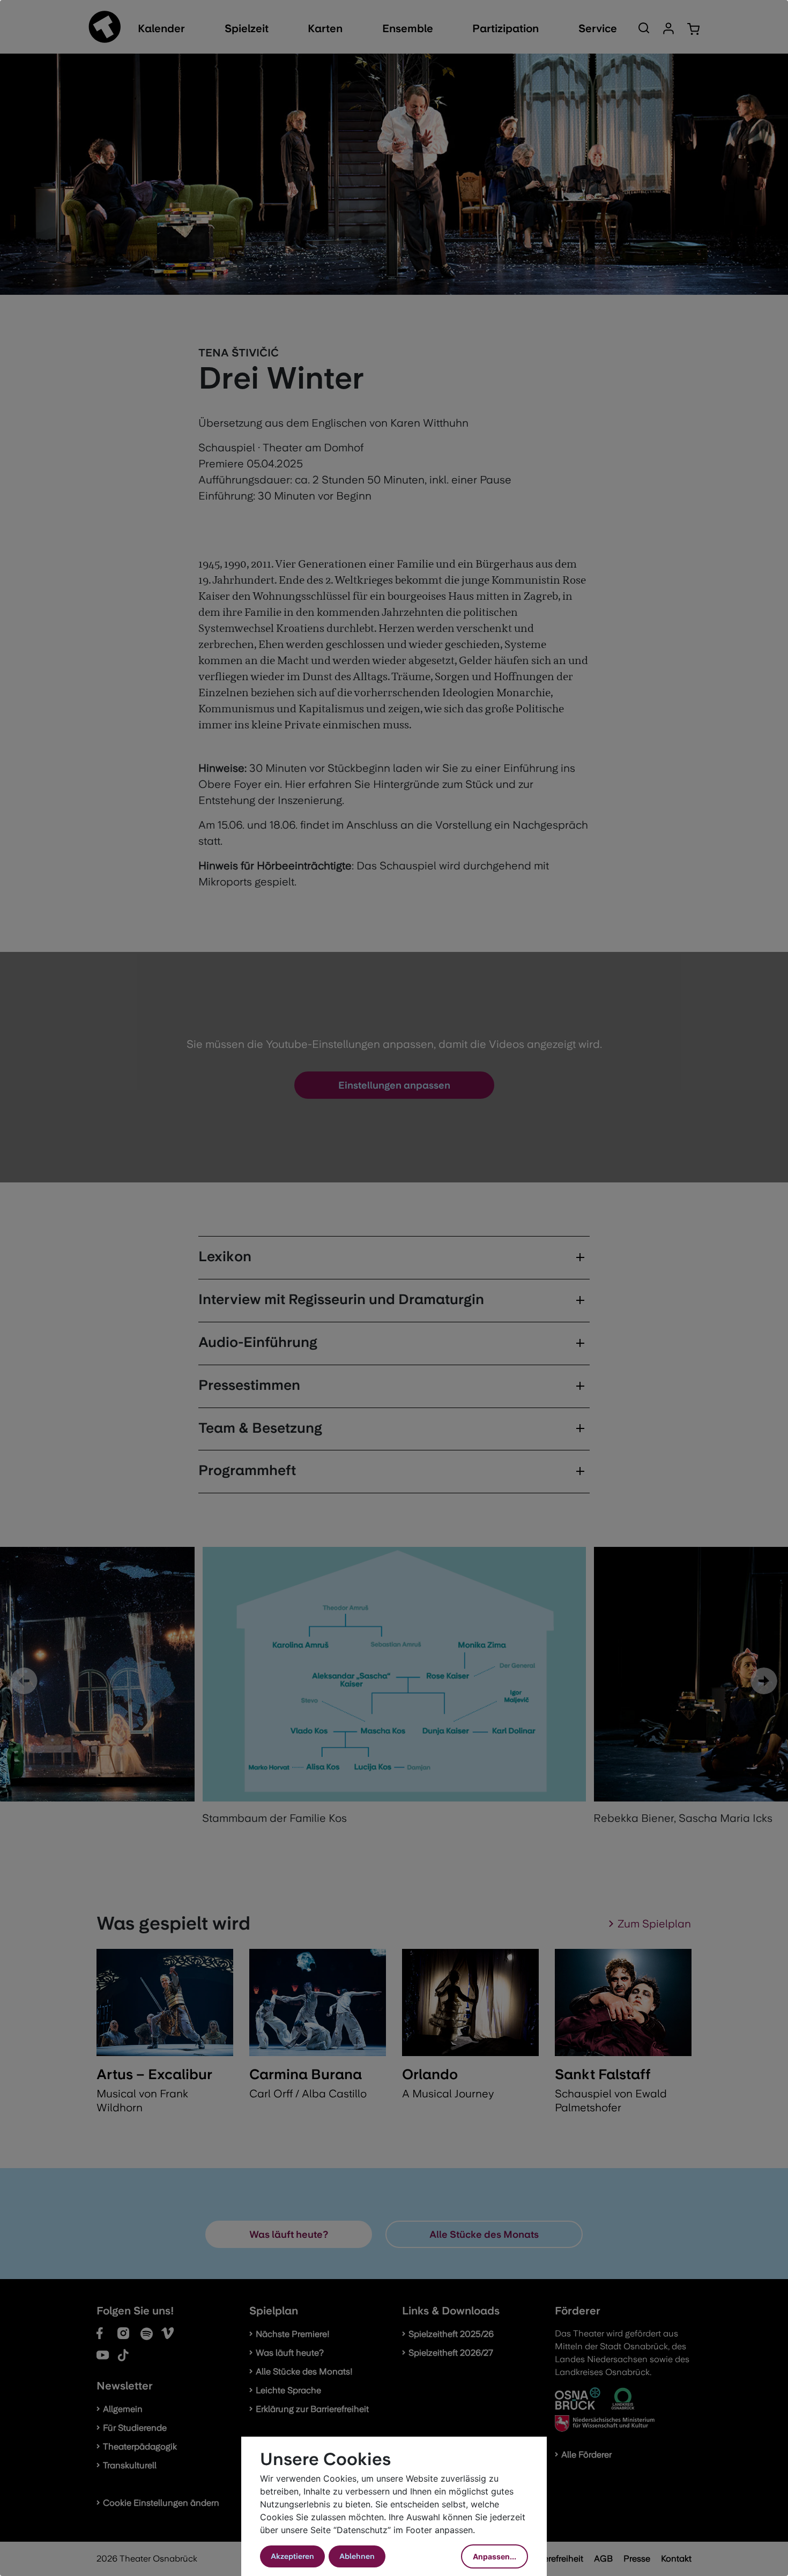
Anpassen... (495, 2556)
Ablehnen (357, 2556)
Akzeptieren (292, 2556)
